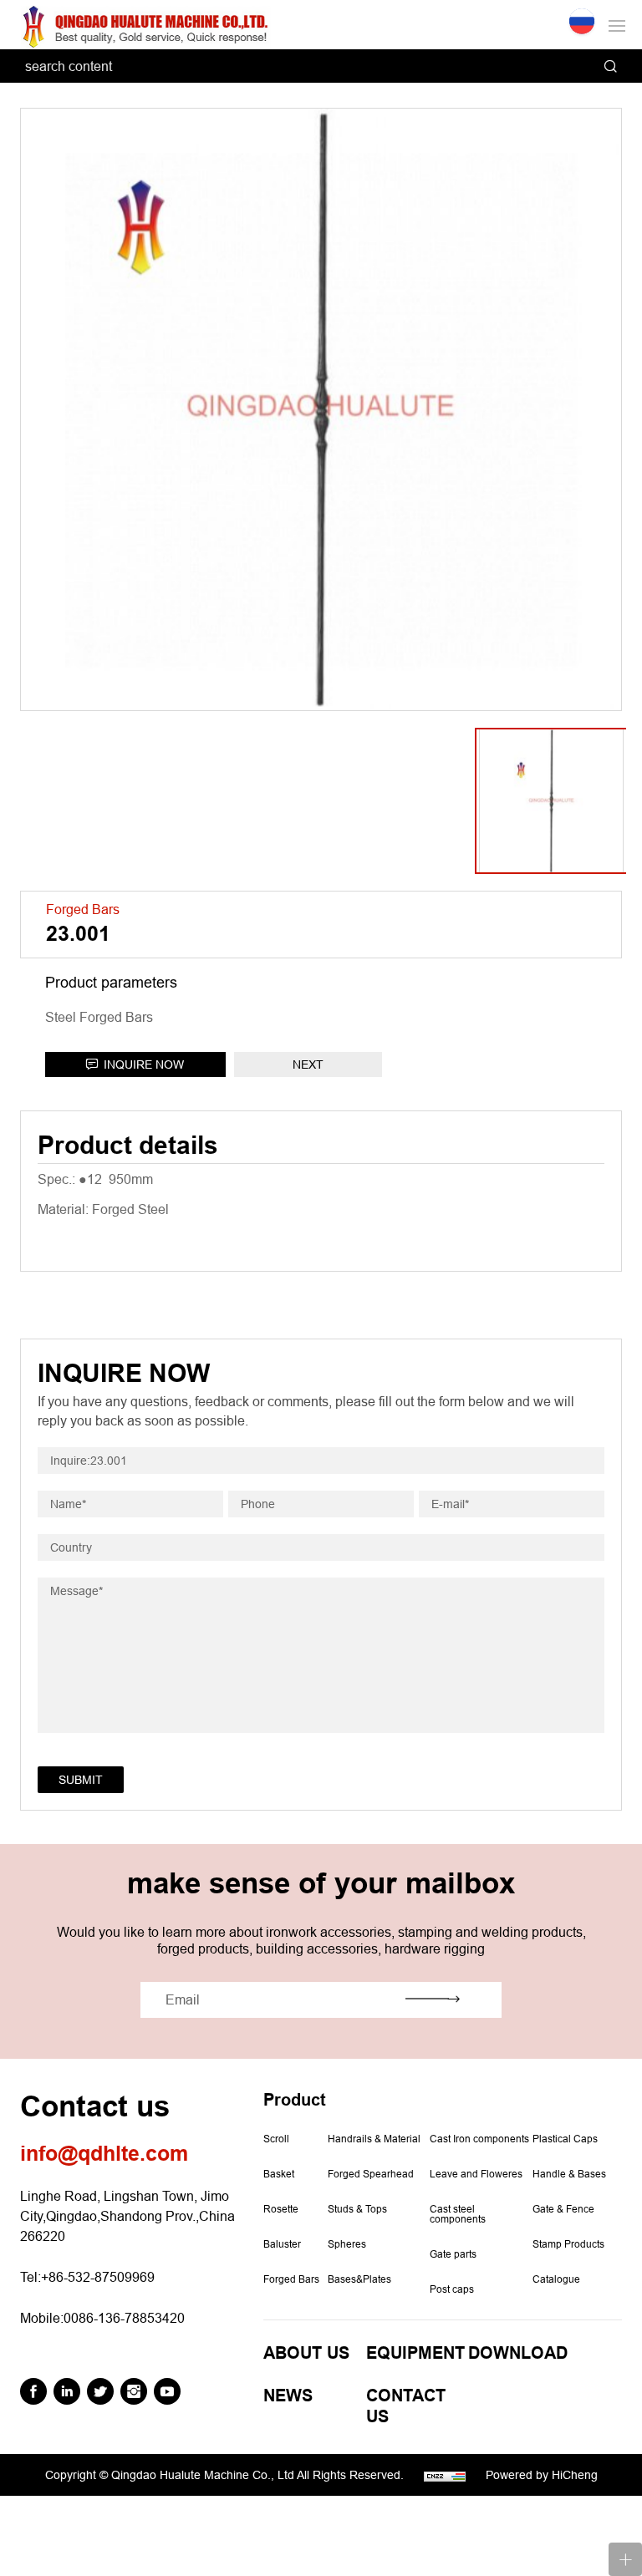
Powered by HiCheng (542, 2475)
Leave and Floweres (476, 2174)
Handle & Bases (569, 2174)
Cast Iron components (479, 2139)
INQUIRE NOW (144, 1064)
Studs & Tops (357, 2209)
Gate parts (453, 2254)
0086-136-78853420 (124, 2318)
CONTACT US (406, 2406)
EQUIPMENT (415, 2353)
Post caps (452, 2289)
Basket (279, 2174)
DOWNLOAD (518, 2353)
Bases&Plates (359, 2279)
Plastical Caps (565, 2139)
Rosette (281, 2209)
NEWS (288, 2396)
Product (295, 2100)
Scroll (276, 2139)
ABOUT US (306, 2353)
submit (81, 1780)
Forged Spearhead (371, 2174)
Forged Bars (291, 2279)
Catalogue (556, 2279)
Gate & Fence (563, 2209)
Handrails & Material (374, 2139)
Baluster (282, 2244)
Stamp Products (568, 2244)
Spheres (347, 2244)
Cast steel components (458, 2214)
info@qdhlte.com (104, 2154)
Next (308, 1064)
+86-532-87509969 (98, 2277)
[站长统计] (445, 2477)
